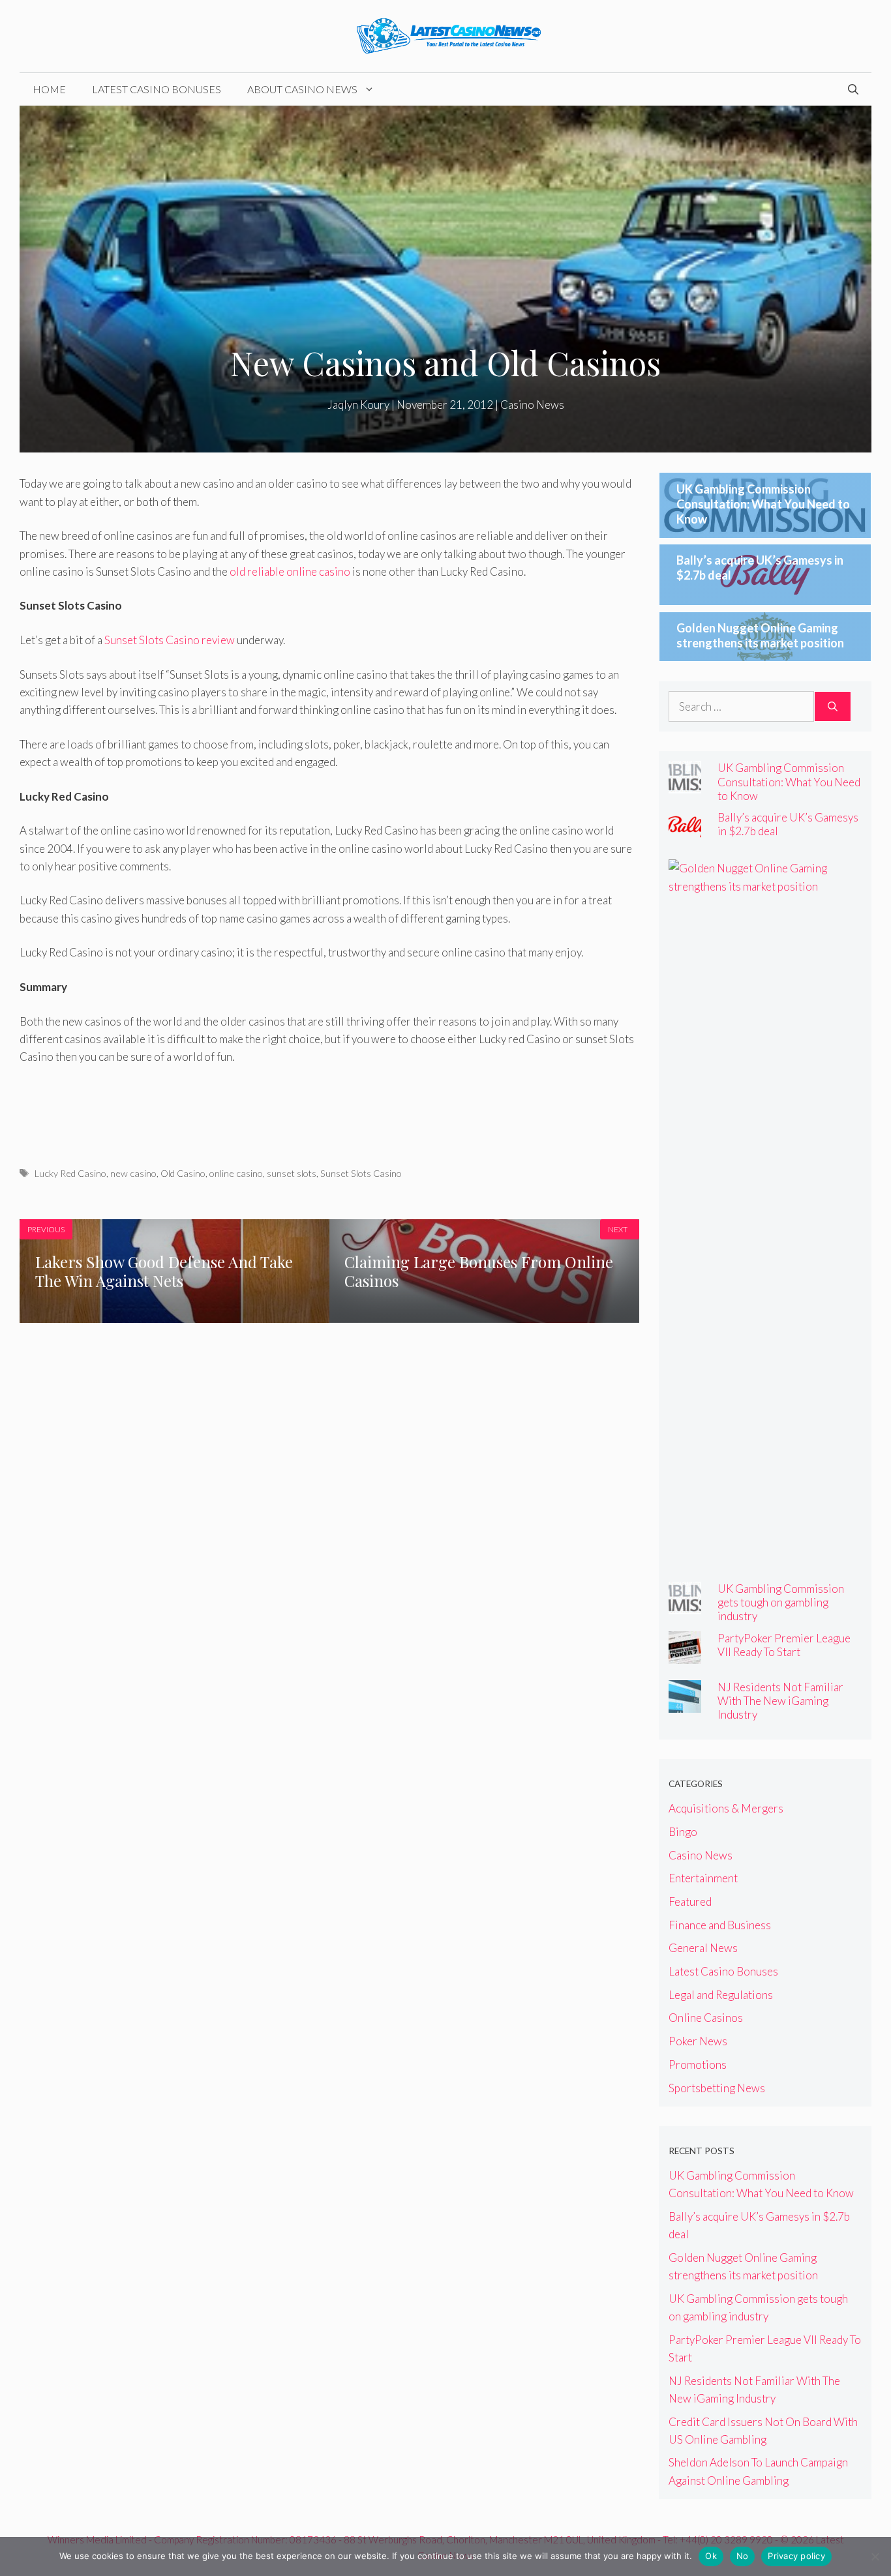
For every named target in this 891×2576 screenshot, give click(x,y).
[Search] (833, 707)
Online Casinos (706, 2018)
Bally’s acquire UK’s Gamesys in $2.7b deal (788, 824)
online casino (236, 1173)
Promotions (698, 2065)
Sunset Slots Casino (361, 1173)
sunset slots (292, 1173)
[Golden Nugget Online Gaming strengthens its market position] (757, 886)
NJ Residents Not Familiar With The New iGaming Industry (780, 1701)
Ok (711, 2556)
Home (49, 89)
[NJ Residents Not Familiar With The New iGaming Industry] (685, 1704)
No (743, 2556)
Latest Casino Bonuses (157, 89)
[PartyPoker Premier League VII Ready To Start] (685, 1655)
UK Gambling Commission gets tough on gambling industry (781, 1602)
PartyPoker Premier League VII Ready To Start (784, 1645)
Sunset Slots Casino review (170, 640)
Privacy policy (796, 2556)
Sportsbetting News (717, 2088)
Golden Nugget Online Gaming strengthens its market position (760, 635)
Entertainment (703, 1878)
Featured (690, 1902)
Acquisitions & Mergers (726, 1808)
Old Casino (183, 1173)
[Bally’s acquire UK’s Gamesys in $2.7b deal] (685, 834)
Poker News (698, 2041)
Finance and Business (720, 1925)
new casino (133, 1173)
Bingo (683, 1832)
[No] (875, 2556)
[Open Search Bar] (853, 89)
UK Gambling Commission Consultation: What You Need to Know (763, 504)
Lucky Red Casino (70, 1173)
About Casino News (302, 89)
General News (703, 1948)
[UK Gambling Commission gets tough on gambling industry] (685, 1606)
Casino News (532, 405)
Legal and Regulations (721, 1995)
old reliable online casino (290, 571)
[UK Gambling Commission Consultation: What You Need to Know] (685, 785)
